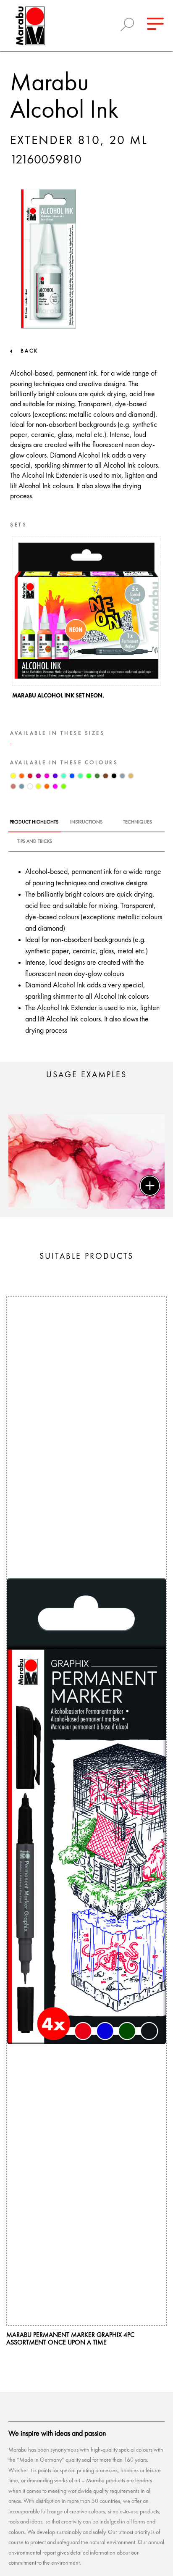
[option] (86, 620)
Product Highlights (34, 822)
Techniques (138, 822)
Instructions (86, 822)
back (29, 351)
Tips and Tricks (35, 842)
